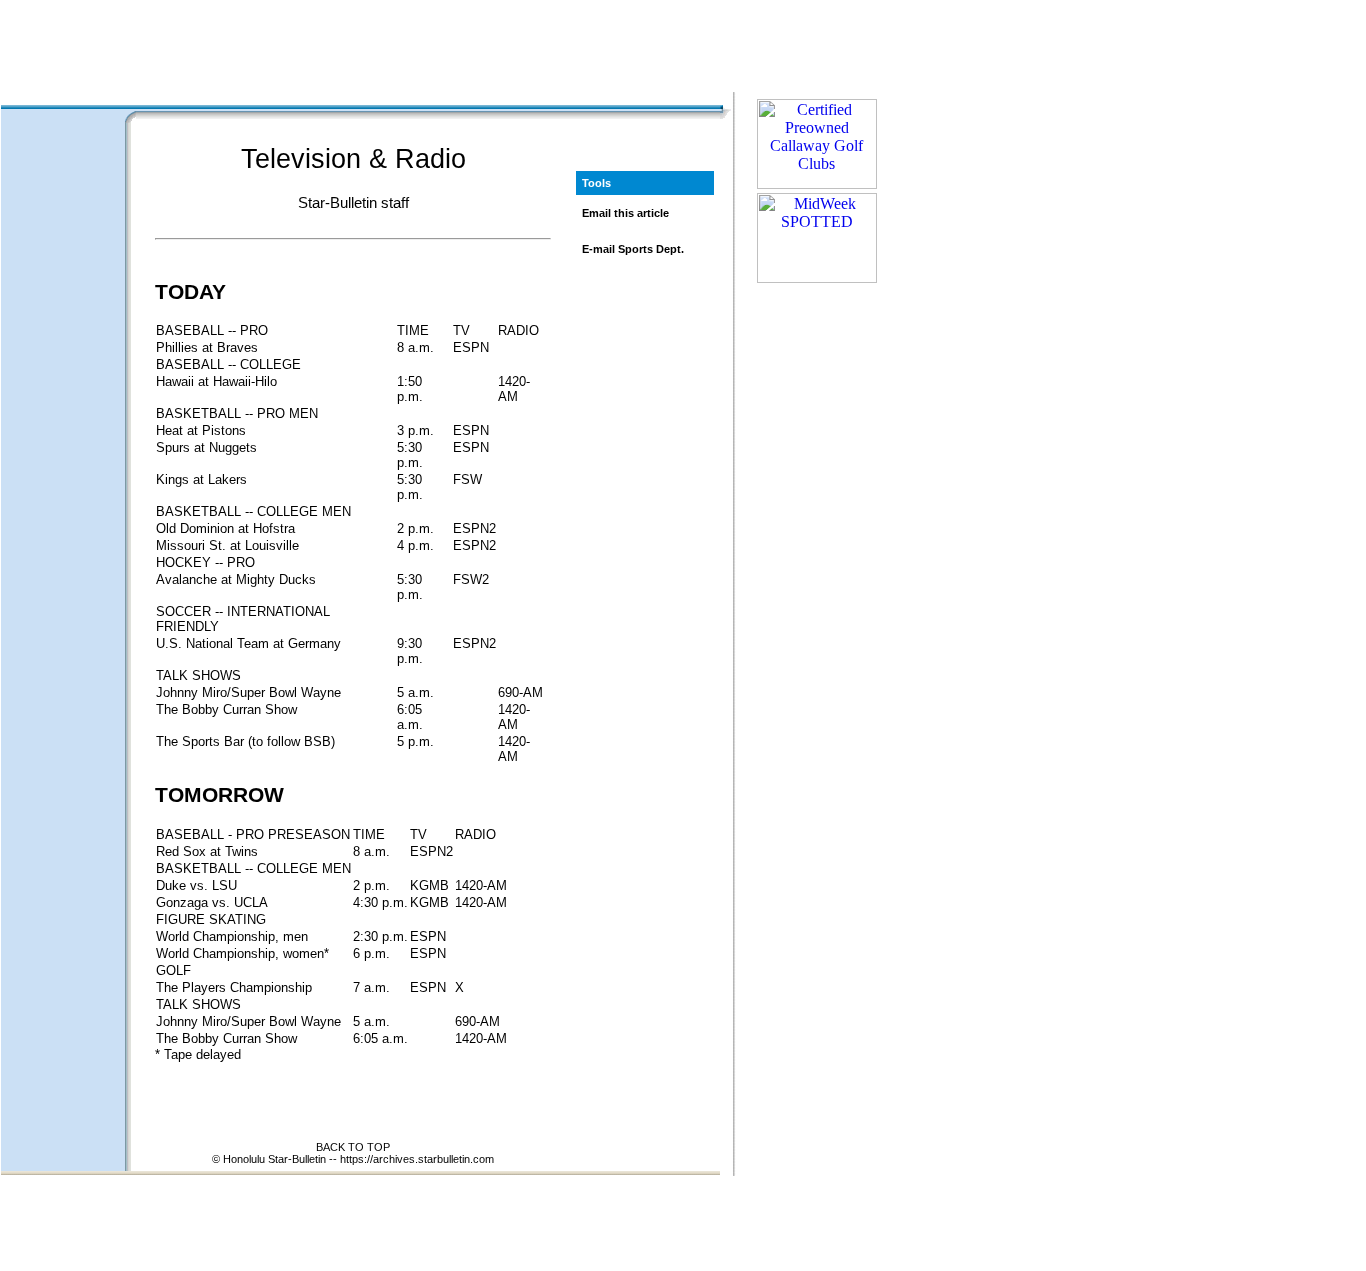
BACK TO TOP (353, 1147)
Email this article (625, 213)
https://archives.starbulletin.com (417, 1159)
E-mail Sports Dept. (633, 249)
